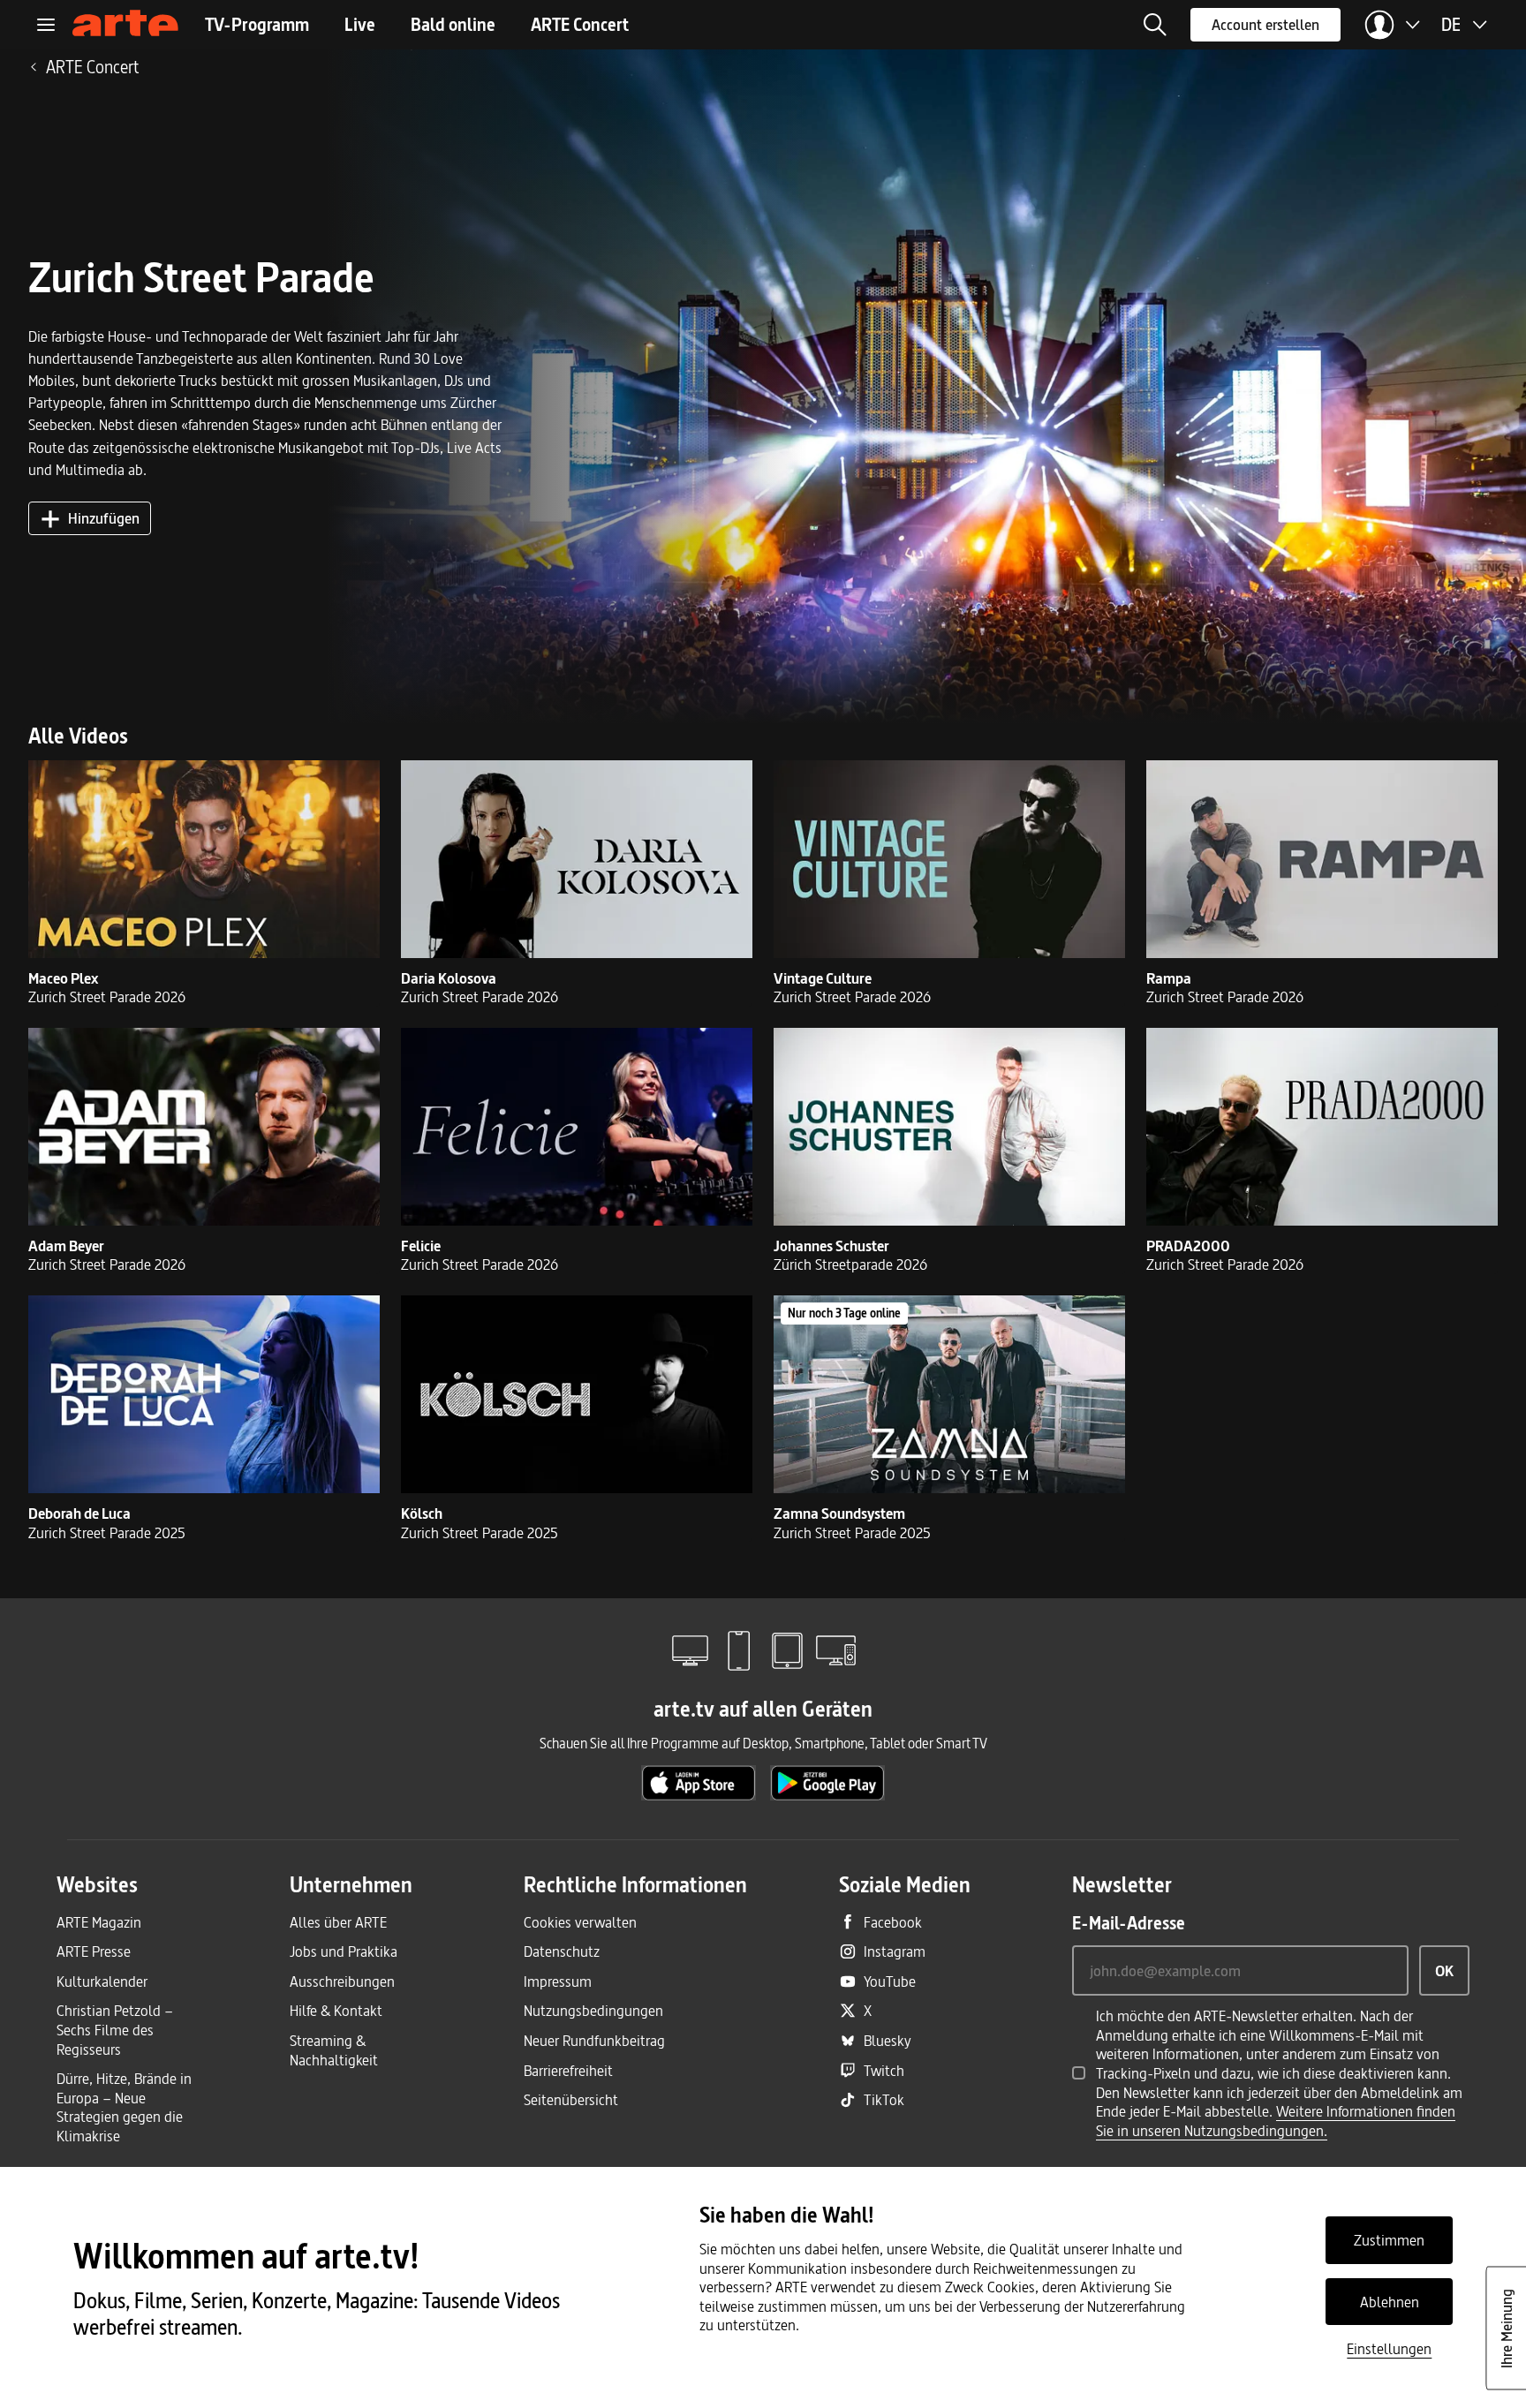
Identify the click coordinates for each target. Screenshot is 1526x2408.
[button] (1155, 25)
